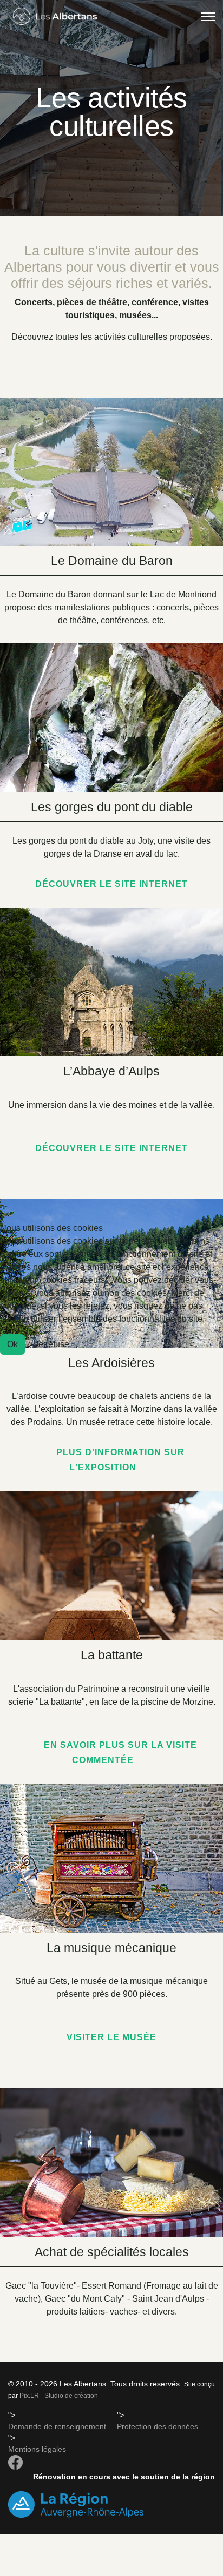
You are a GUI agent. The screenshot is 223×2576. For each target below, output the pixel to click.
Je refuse (52, 1344)
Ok (12, 1344)
